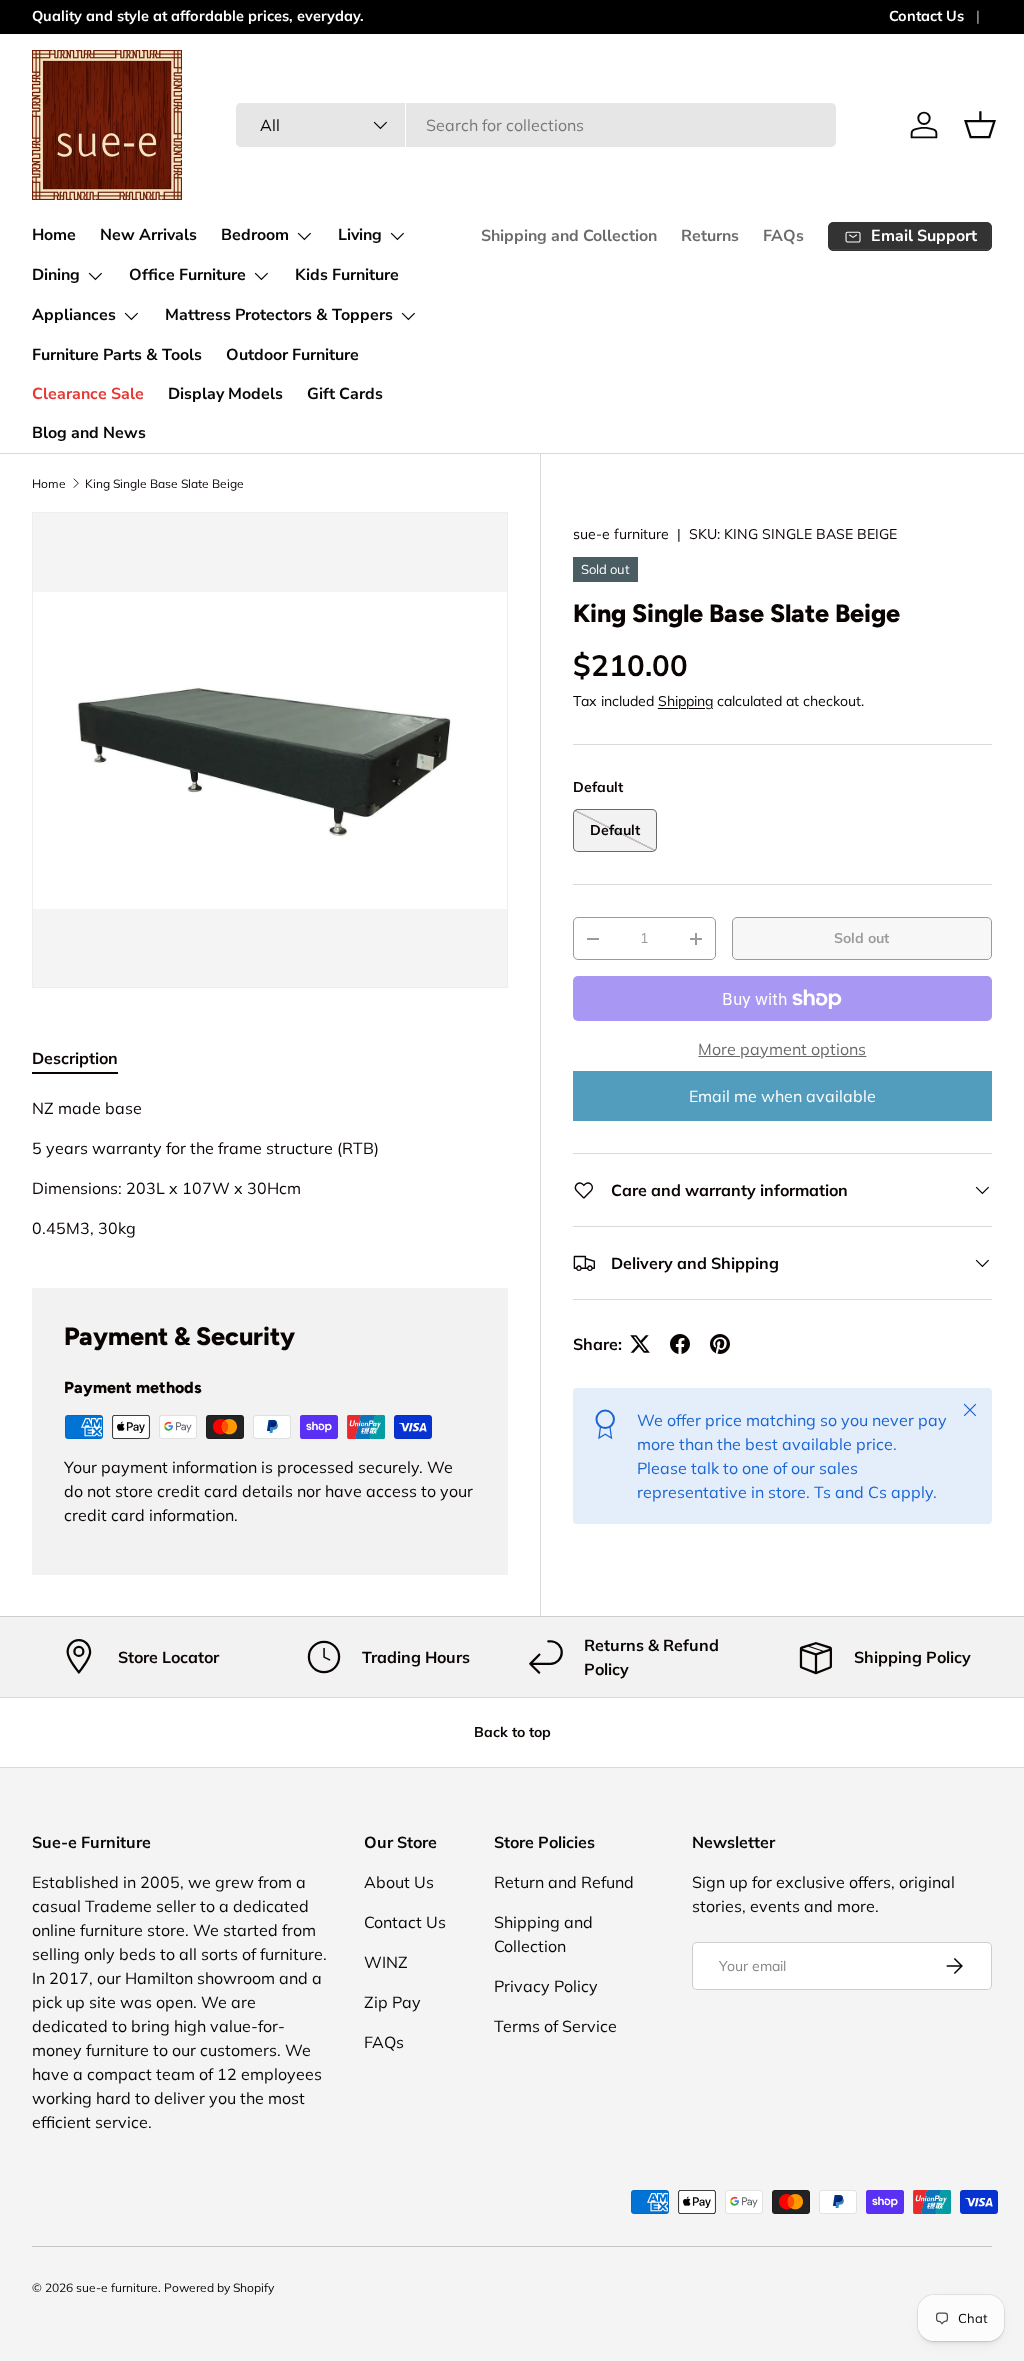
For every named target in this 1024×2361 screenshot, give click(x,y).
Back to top (512, 1732)
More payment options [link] (782, 1049)
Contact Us (926, 16)
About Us (399, 1882)
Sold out (861, 938)
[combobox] (536, 125)
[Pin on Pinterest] (720, 1344)
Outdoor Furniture (292, 355)
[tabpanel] (270, 1168)
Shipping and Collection (569, 236)
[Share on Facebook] (680, 1344)
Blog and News (89, 433)
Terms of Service (555, 2026)
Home (54, 235)
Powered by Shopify (219, 2287)
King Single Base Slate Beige (164, 483)
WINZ (386, 1962)
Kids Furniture (347, 275)
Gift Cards (345, 394)
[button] (980, 125)
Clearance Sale (88, 394)
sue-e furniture (621, 534)
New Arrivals (148, 235)
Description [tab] (75, 1058)
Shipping (685, 701)
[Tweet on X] (640, 1344)
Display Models (225, 394)
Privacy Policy (546, 1986)
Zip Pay (392, 2002)
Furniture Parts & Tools (117, 355)
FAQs (783, 236)
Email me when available (782, 1096)
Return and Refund (564, 1882)
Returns (710, 236)
